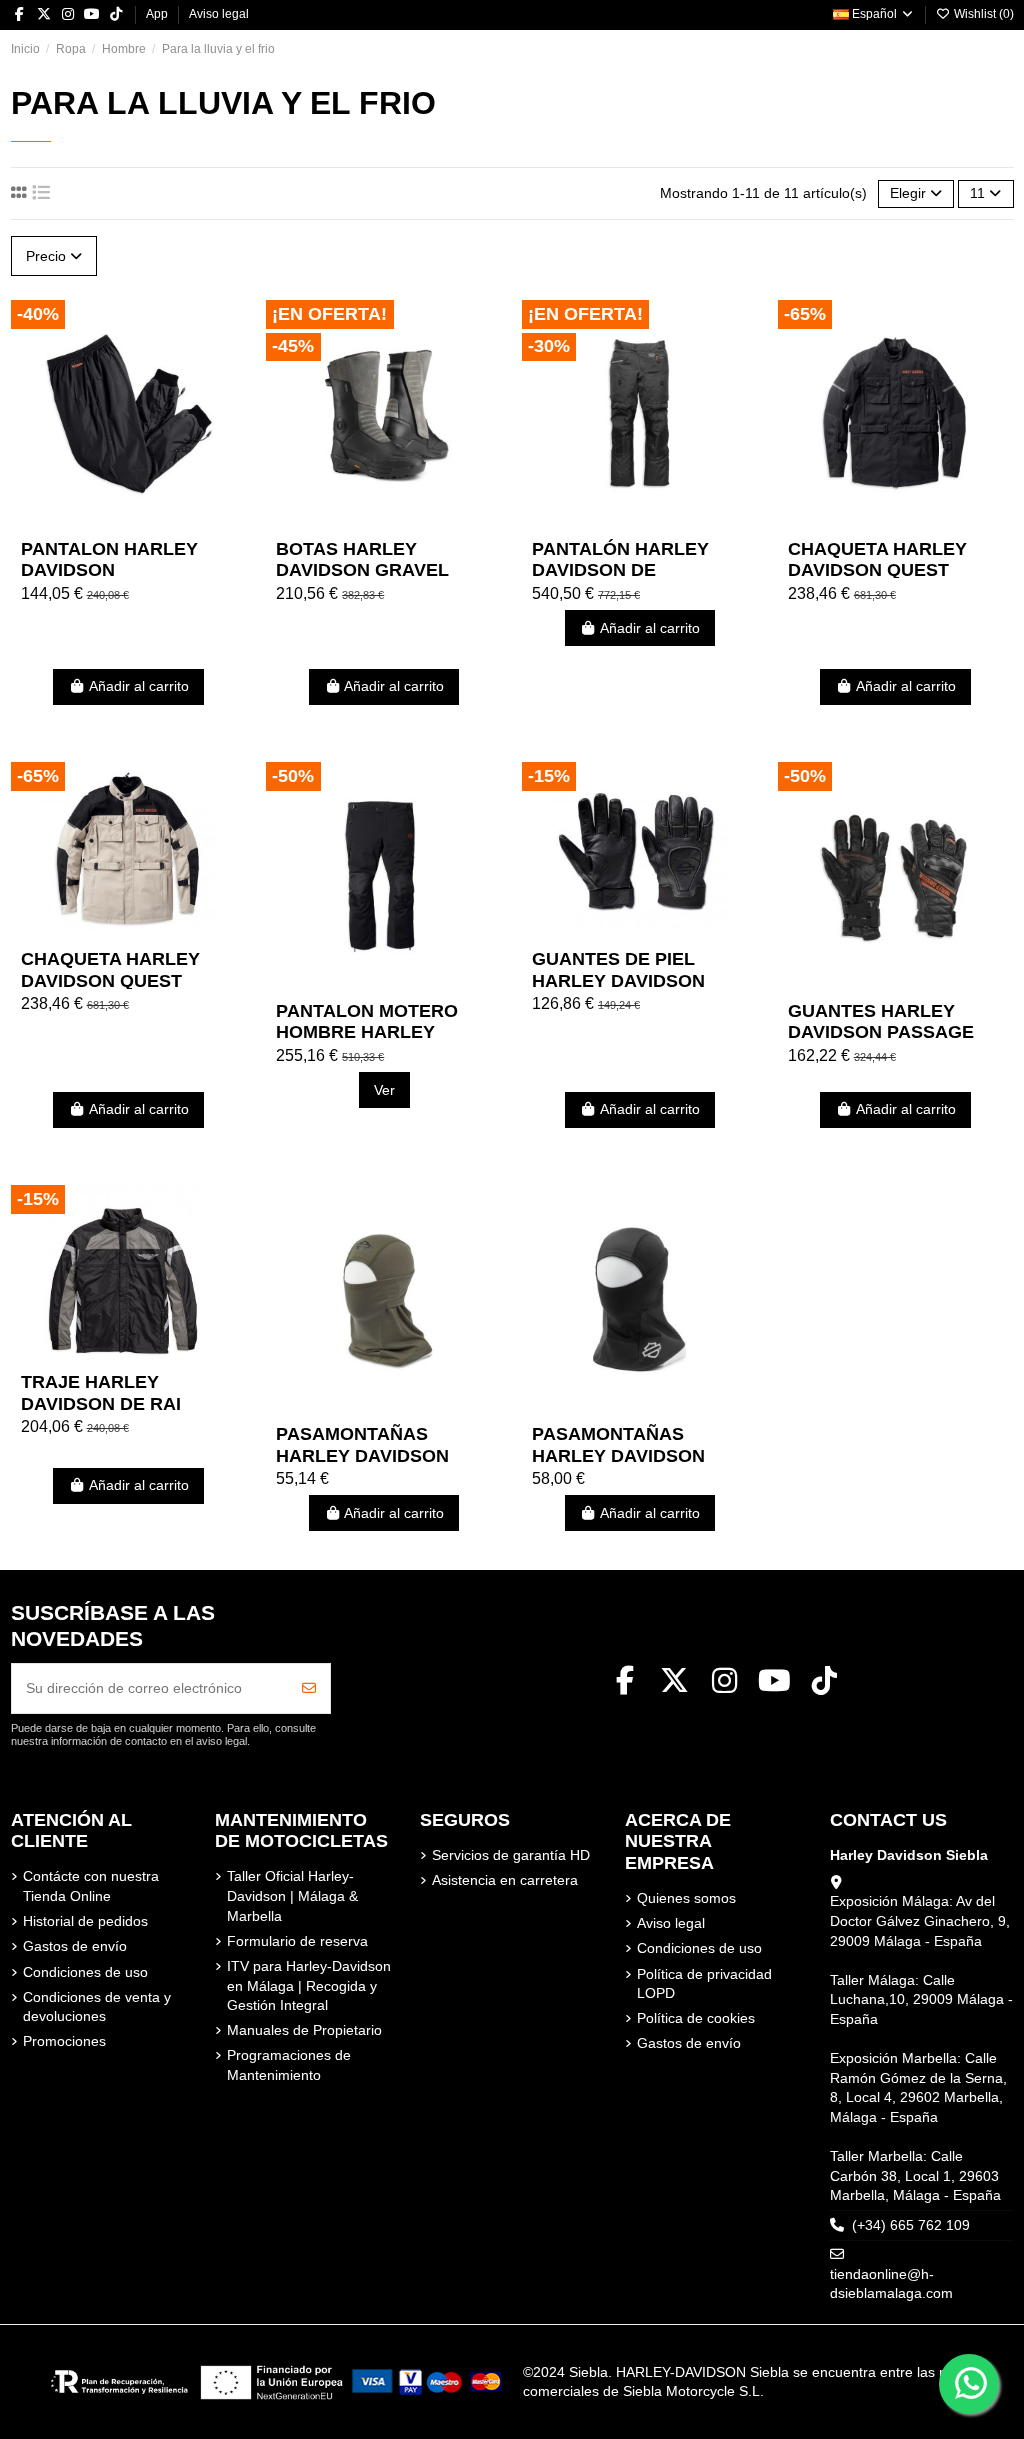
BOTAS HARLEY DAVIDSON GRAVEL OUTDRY (362, 570)
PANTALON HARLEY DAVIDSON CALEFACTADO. (109, 570)
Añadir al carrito (139, 686)
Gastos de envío (75, 1946)
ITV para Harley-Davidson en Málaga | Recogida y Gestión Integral (309, 1985)
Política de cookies (696, 2018)
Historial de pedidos (85, 1921)
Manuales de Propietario (304, 2030)
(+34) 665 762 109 (911, 2225)
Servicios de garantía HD (511, 1855)
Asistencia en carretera (505, 1880)
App (158, 14)
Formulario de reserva (297, 1941)
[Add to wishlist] (99, 522)
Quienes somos (686, 1898)
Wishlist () (982, 14)
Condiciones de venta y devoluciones (97, 2007)
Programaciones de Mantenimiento (289, 2065)
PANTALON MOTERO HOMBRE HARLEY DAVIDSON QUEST (367, 1032)
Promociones (64, 2041)
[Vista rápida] (156, 522)
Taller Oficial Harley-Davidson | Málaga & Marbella (292, 1895)
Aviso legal (219, 14)
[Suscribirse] (309, 1688)
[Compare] (127, 522)
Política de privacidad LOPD (704, 1984)
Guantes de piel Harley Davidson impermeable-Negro (634, 980)
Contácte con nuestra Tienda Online (91, 1886)
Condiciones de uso (85, 1972)
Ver (384, 1090)
